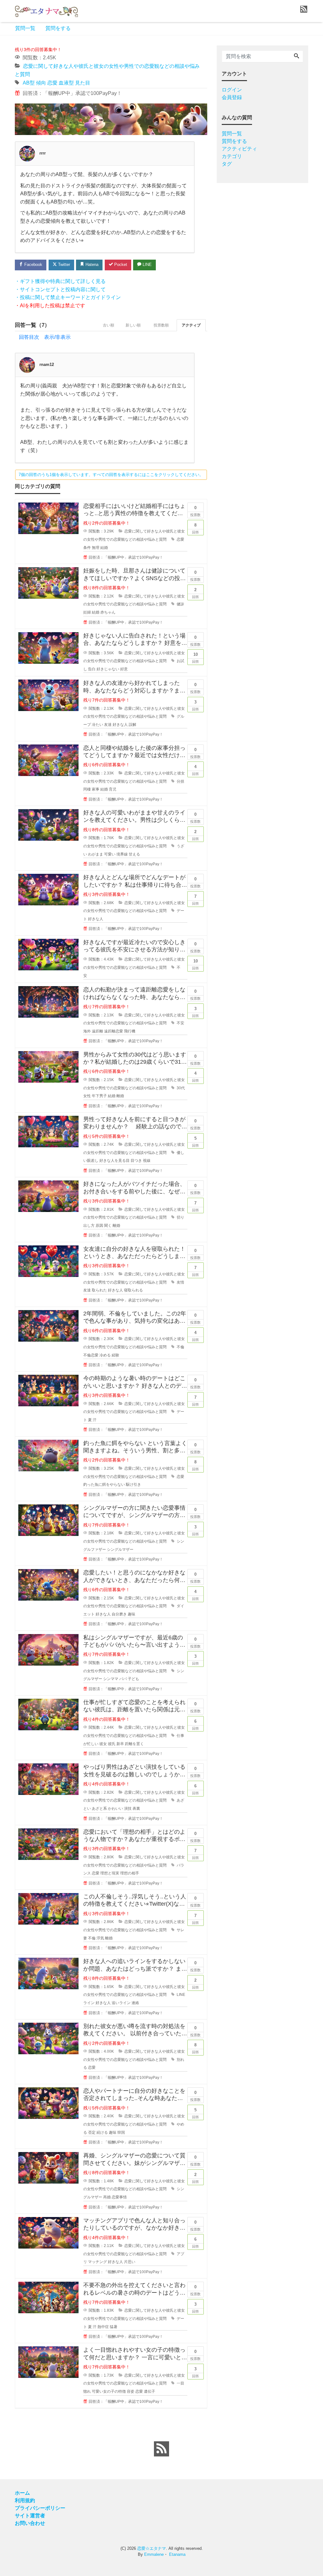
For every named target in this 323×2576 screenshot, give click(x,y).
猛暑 (114, 2327)
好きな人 (120, 725)
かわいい (115, 1808)
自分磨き (119, 1614)
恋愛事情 (119, 2197)
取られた (99, 1290)
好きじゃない (108, 669)
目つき (136, 1161)
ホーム (22, 2493)
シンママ (111, 1679)
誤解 (132, 725)
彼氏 (112, 1744)
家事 (96, 789)
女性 (87, 1096)
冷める (105, 1355)
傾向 (41, 83)
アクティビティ (239, 149)
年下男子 (99, 1096)
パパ (123, 1679)
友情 (180, 1282)
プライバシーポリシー (40, 2508)
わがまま (96, 854)
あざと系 (99, 1808)
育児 (113, 789)
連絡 (135, 2003)
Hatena (91, 265)
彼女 (103, 1744)
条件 (87, 548)
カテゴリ (232, 156)
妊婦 (87, 612)
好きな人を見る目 (115, 1161)
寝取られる (133, 1290)
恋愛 (52, 83)
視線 (147, 1161)
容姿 (131, 2391)
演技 (128, 1808)
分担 (180, 781)
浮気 (100, 1938)
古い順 (109, 325)
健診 (180, 604)
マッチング (97, 2262)
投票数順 (161, 325)
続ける (102, 2132)
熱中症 (103, 2327)
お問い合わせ (30, 2523)
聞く (108, 1226)
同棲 (87, 789)
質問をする (58, 28)
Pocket (120, 265)
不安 (180, 1023)
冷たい (97, 725)
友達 (108, 725)
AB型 (29, 83)
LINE (147, 265)
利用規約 (25, 2500)
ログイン (232, 90)
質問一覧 (25, 28)
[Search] (297, 56)
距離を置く (134, 1744)
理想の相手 (130, 1873)
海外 (87, 1031)
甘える (134, 854)
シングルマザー (120, 1550)
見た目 (83, 83)
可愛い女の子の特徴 (109, 2391)
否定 (92, 2132)
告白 (92, 669)
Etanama (177, 2554)
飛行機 (130, 1031)
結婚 (104, 548)
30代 (181, 1088)
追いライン (121, 2003)
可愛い (110, 854)
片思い (130, 2262)
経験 (115, 1355)
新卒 (120, 1744)
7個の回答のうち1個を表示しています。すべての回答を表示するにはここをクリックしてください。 (111, 475)
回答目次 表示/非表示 (45, 337)
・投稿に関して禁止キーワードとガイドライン (68, 297)
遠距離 (97, 1031)
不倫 (180, 1347)
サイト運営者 (30, 2516)
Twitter (63, 265)
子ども (133, 1679)
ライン (89, 2003)
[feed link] (161, 2449)
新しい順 (133, 325)
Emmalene (154, 2554)
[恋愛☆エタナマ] (46, 11)
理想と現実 (110, 1873)
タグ (227, 164)
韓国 (121, 2132)
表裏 (136, 1808)
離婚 (120, 1096)
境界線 (122, 854)
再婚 (107, 2197)
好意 (124, 669)
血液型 (66, 83)
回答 (196, 528)
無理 (96, 548)
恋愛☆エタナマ (152, 2548)
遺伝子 (150, 2391)
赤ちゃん (108, 612)
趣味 (132, 1614)
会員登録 (232, 97)
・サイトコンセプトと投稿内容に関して (60, 289)
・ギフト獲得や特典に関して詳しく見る (60, 281)
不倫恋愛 (91, 1355)
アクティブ (191, 325)
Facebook (33, 265)
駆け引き (133, 1485)
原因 (99, 1226)
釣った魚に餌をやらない (104, 1485)
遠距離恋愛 (114, 1031)
